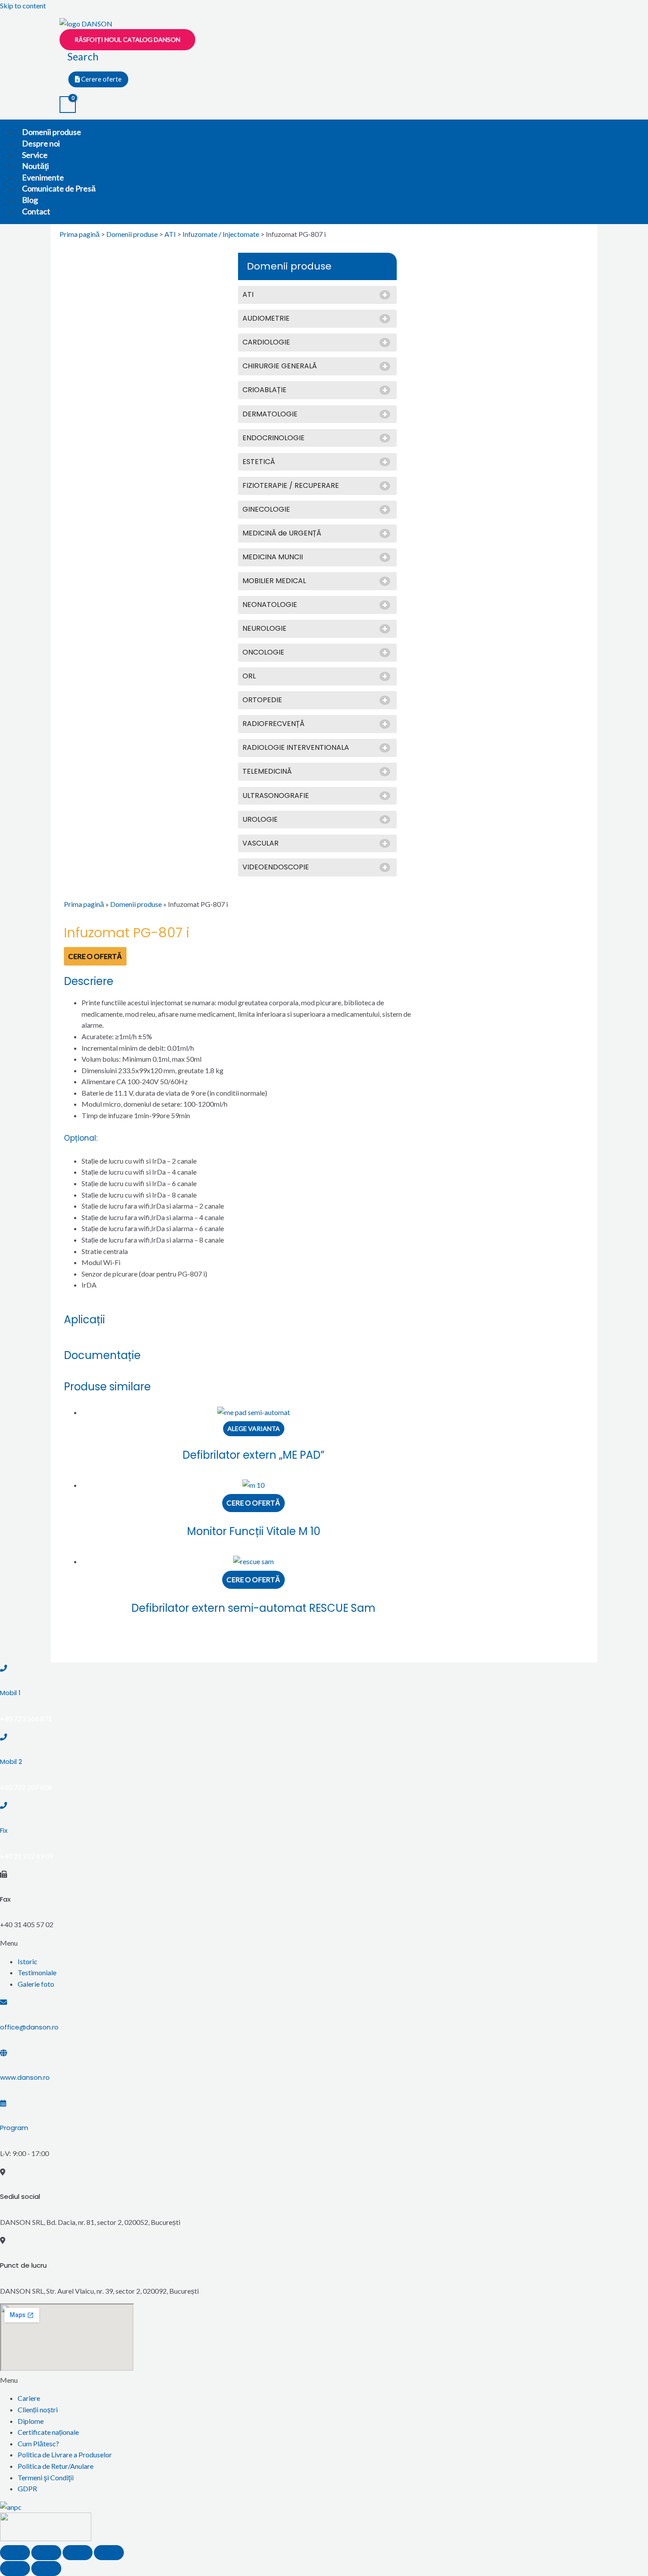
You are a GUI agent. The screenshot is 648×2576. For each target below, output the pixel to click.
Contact (36, 211)
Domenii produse (52, 132)
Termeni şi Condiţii (46, 2477)
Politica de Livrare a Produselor (65, 2454)
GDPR (27, 2488)
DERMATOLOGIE (270, 414)
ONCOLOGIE (263, 653)
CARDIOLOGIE (266, 343)
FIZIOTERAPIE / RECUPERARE (291, 486)
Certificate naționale (48, 2432)
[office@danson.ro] (4, 2002)
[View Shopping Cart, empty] (68, 105)
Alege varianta (254, 1428)
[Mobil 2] (4, 1737)
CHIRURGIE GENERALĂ (280, 366)
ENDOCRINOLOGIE (274, 438)
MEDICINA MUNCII (273, 557)
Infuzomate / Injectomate (221, 234)
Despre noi (41, 143)
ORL (249, 676)
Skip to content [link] (23, 6)
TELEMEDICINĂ (267, 772)
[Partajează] (46, 2553)
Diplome (31, 2421)
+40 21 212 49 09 (27, 1856)
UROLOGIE (260, 820)
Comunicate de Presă (59, 188)
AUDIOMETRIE (266, 319)
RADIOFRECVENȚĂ (274, 724)
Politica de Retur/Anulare (56, 2466)
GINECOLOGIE (266, 510)
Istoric (28, 1961)
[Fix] (4, 1805)
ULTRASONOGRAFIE (276, 796)
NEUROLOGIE (264, 629)
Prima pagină (80, 234)
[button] (324, 1943)
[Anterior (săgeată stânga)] (15, 2569)
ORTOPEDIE (262, 700)
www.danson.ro (25, 2077)
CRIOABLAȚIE (264, 390)
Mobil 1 (10, 1693)
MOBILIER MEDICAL (274, 581)
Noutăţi (35, 166)
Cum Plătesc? (38, 2443)
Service (35, 155)
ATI (170, 234)
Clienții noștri (38, 2409)
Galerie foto (36, 1984)
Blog (30, 200)
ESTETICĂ (259, 462)
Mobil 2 (11, 1762)
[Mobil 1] (4, 1668)
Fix (4, 1830)
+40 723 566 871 (26, 1718)
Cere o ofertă (95, 956)
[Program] (3, 2103)
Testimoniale (37, 1972)
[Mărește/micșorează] (109, 2553)
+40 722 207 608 (26, 1787)
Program (14, 2128)
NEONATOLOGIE (270, 605)
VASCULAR (261, 844)
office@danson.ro (29, 2027)
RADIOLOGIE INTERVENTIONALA (296, 748)
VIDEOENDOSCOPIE (276, 867)
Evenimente (43, 177)
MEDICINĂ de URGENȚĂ (282, 534)
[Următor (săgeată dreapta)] (46, 2569)
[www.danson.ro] (4, 2053)
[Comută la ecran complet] (78, 2553)
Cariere (29, 2398)
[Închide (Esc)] (15, 2553)
